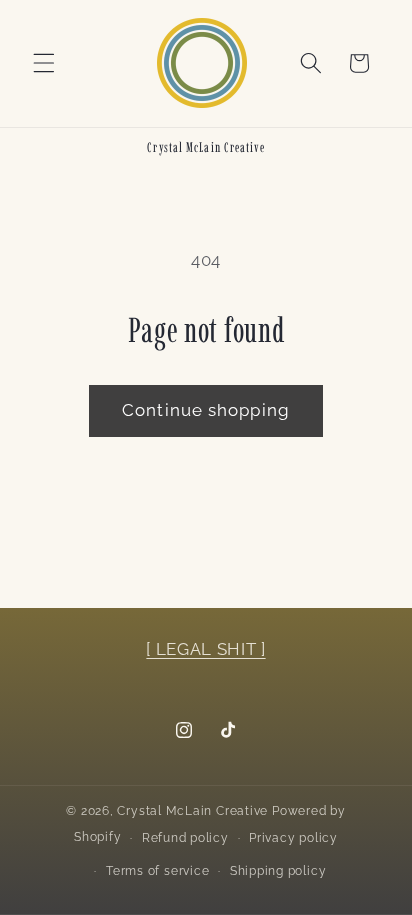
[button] (44, 63)
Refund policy (185, 838)
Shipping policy (278, 871)
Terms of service (157, 871)
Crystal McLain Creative (192, 811)
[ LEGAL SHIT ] (205, 649)
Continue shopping (206, 410)
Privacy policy (293, 838)
